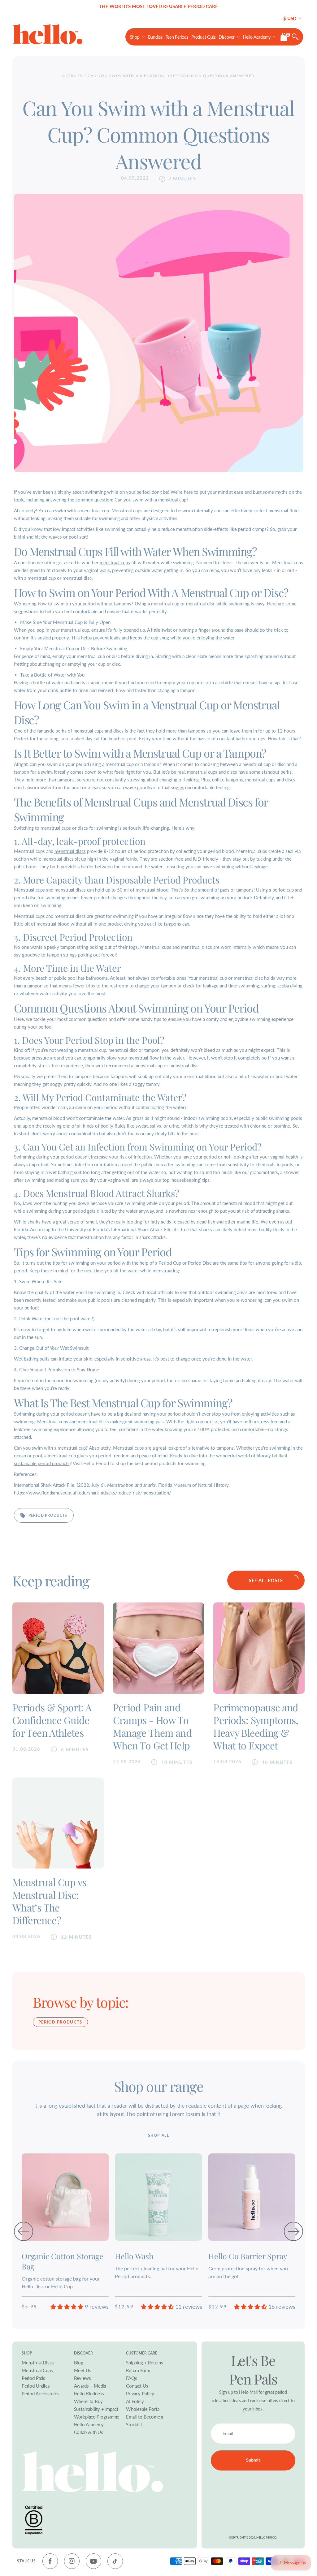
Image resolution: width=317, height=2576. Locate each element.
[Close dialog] (277, 1232)
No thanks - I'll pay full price (210, 1324)
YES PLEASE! (209, 1302)
